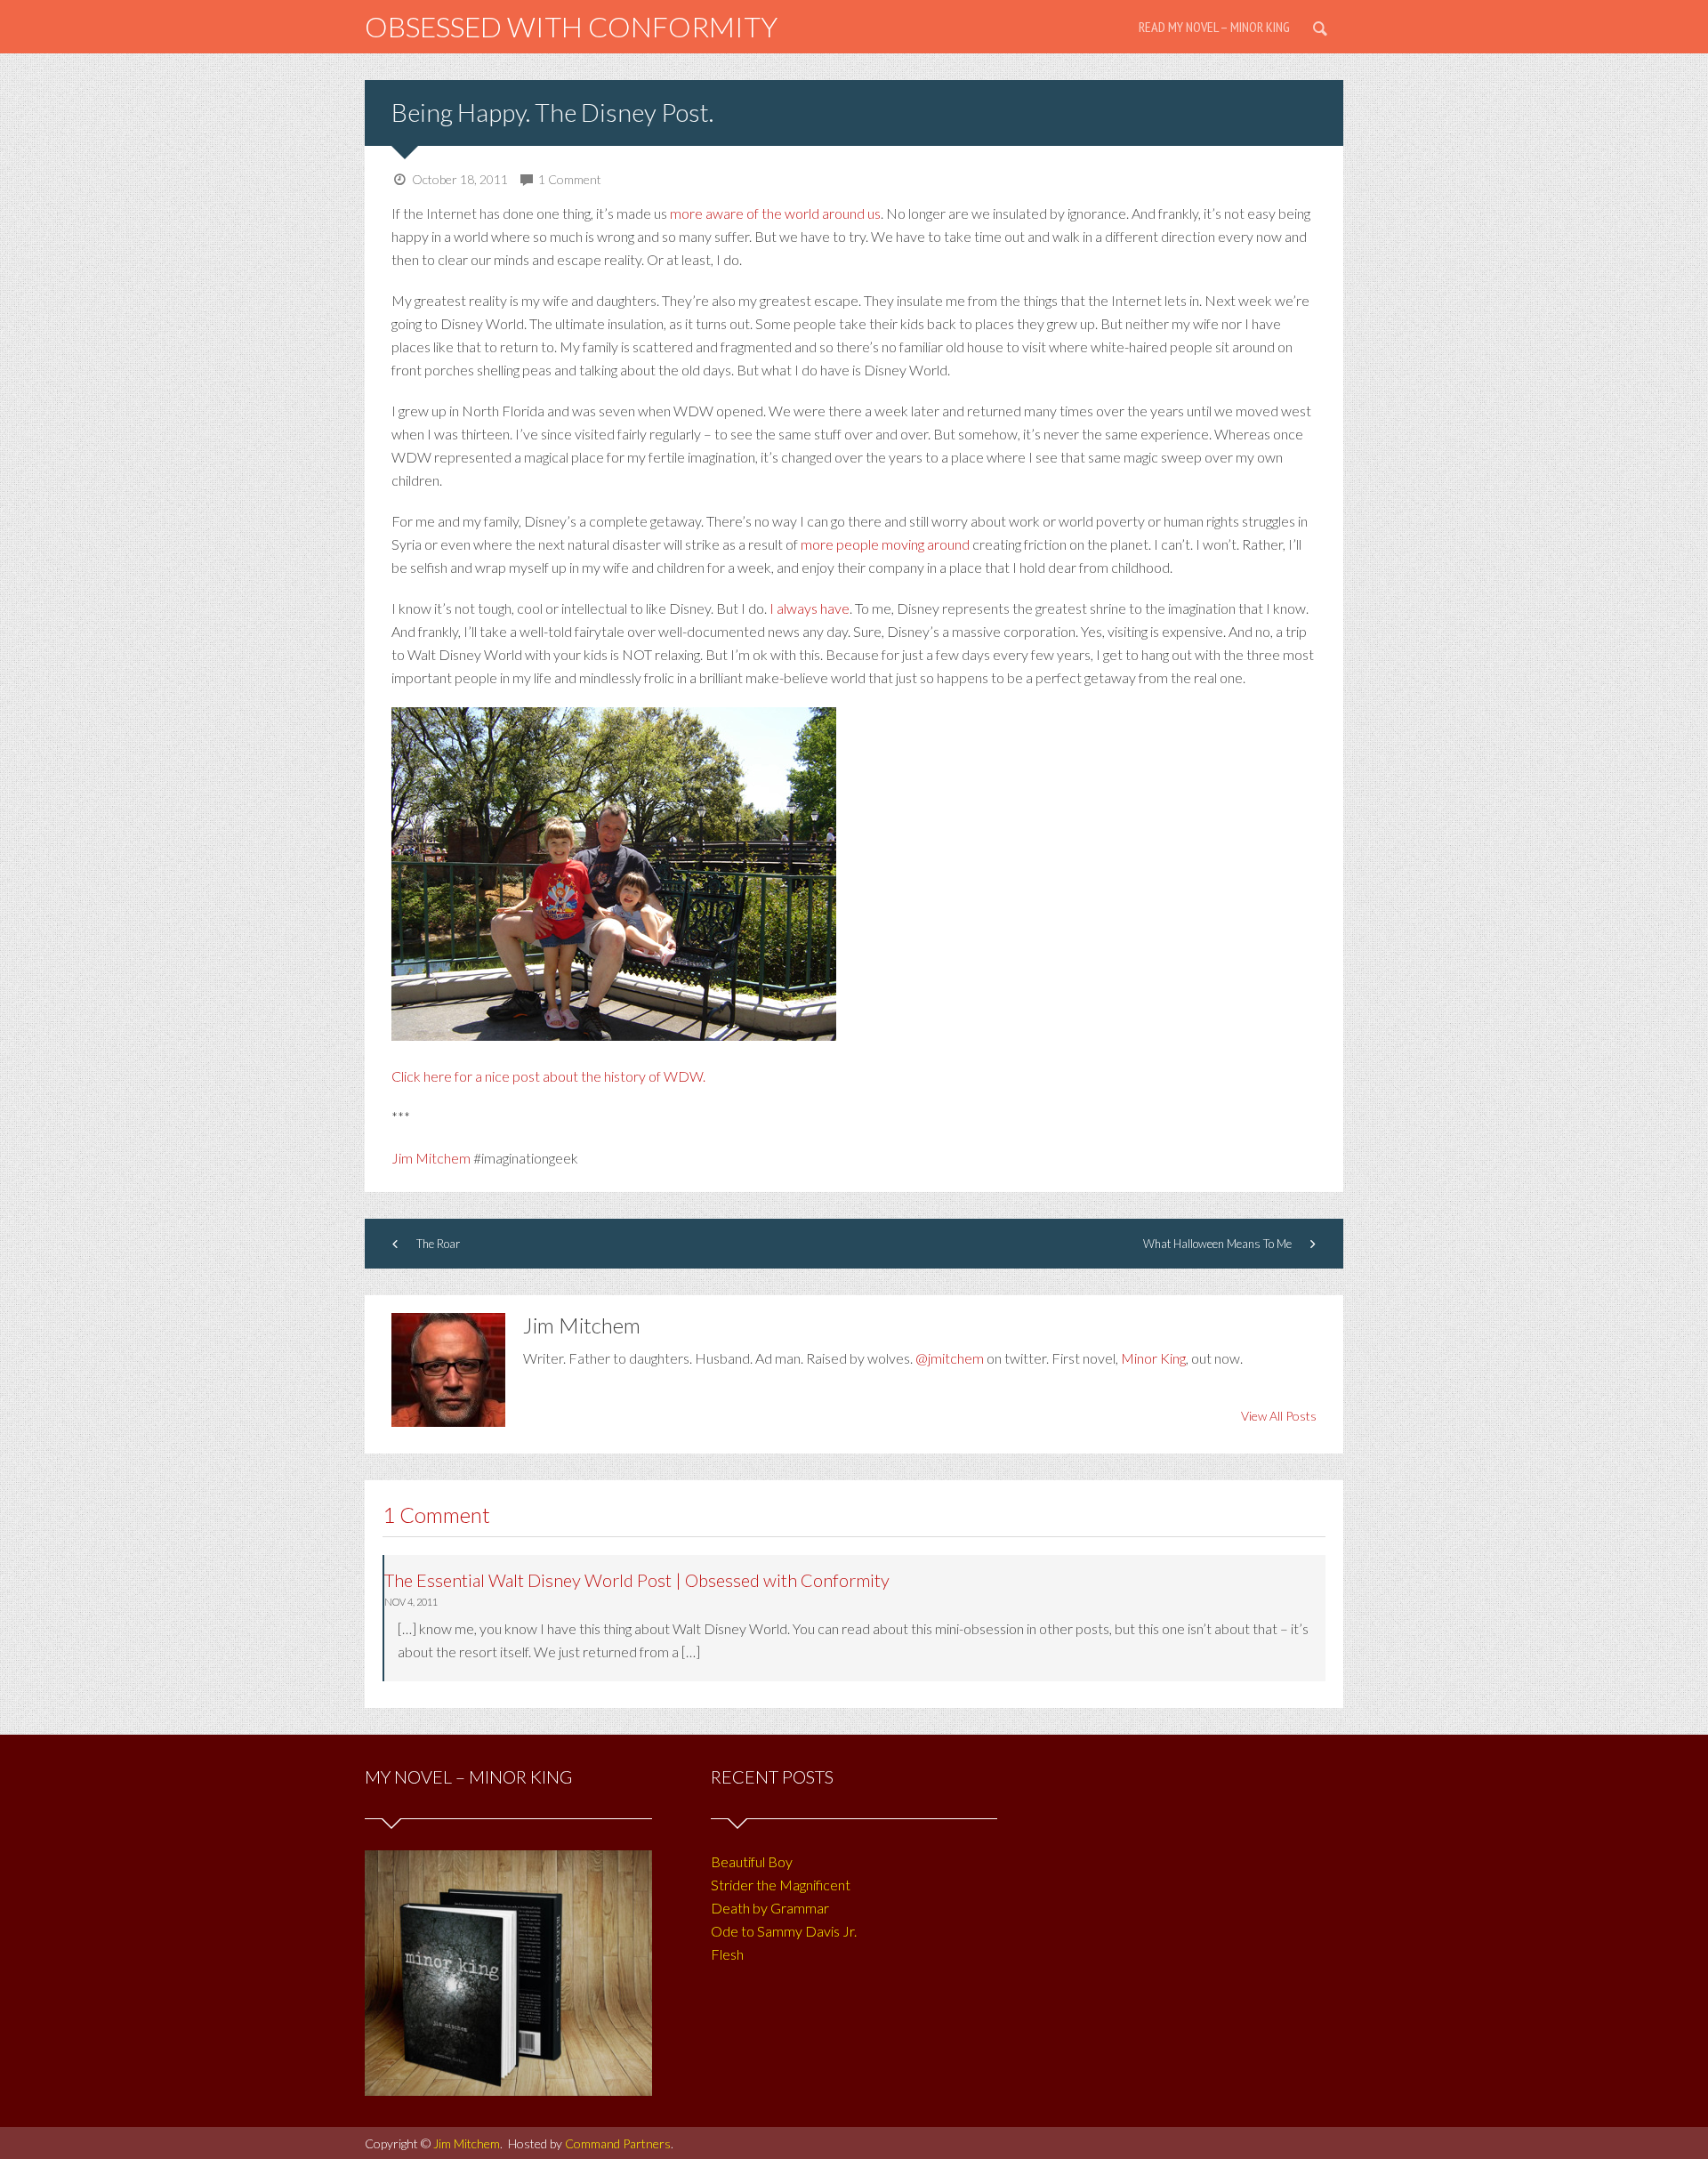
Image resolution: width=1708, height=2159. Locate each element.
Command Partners (618, 2143)
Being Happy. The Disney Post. (552, 112)
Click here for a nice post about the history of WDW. (548, 1076)
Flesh (727, 1954)
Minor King (1153, 1358)
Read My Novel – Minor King (1214, 27)
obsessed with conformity (571, 26)
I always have (810, 608)
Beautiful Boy (752, 1861)
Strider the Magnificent (781, 1885)
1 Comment (570, 179)
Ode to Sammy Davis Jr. (784, 1931)
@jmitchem (950, 1358)
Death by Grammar (770, 1908)
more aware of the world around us (775, 213)
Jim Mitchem (431, 1158)
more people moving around (886, 544)
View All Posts (1279, 1416)
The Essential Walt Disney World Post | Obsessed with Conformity (637, 1580)
